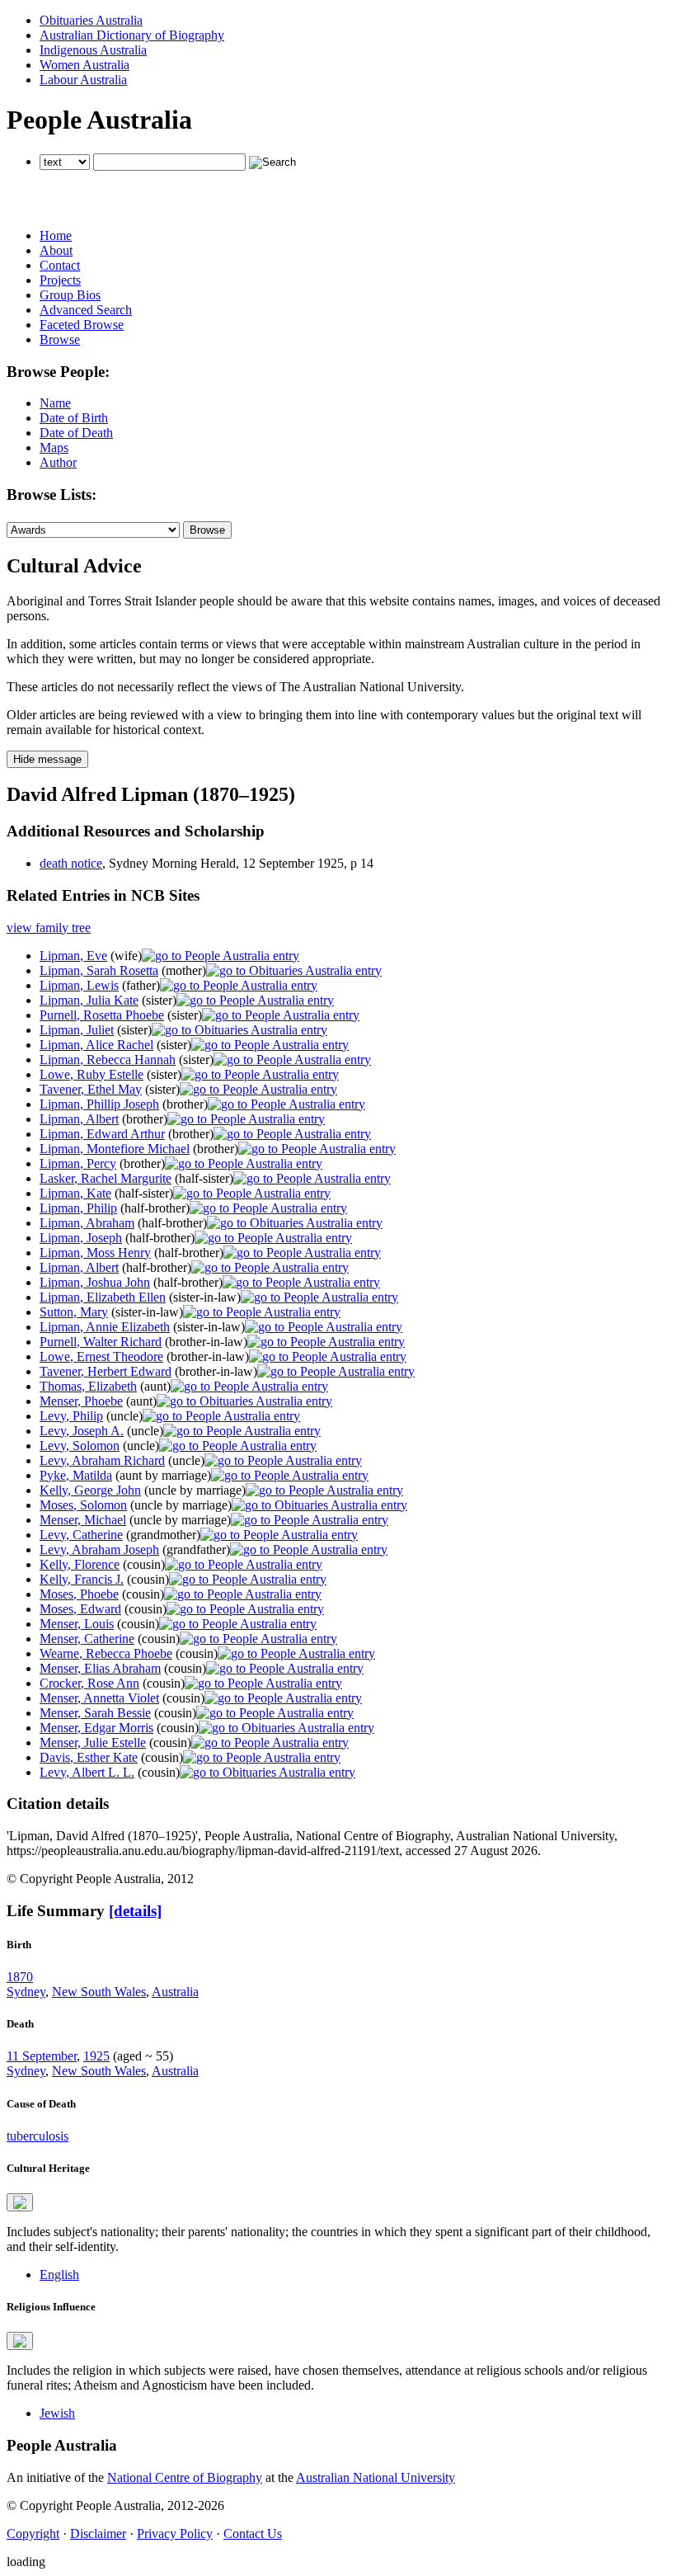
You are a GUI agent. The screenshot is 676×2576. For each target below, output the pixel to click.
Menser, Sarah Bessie (95, 1713)
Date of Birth (74, 418)
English (59, 2275)
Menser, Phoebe (81, 1401)
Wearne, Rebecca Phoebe (106, 1653)
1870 (20, 1977)
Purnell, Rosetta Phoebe (102, 1015)
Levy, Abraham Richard (102, 1460)
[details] (135, 1911)
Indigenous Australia (93, 50)
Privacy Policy (175, 2534)
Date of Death (76, 433)
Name (55, 403)
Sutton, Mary (74, 1312)
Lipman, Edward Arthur (102, 1134)
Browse (60, 339)
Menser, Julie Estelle (93, 1742)
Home (56, 235)
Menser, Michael (83, 1520)
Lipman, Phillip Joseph (99, 1104)
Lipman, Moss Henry (95, 1253)
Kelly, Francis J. (82, 1579)
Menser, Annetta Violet (99, 1698)
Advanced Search (86, 310)
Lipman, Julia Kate (89, 1000)
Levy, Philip (71, 1416)
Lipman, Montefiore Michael (115, 1149)
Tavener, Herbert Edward (106, 1371)
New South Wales (99, 1992)
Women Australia (84, 65)
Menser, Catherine (87, 1639)
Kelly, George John (90, 1490)
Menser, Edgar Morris (96, 1728)
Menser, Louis (77, 1624)
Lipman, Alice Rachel (96, 1045)
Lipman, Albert (79, 1119)
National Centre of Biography (185, 2477)
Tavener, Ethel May (91, 1089)
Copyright (33, 2534)
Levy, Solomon (80, 1446)
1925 (96, 2056)
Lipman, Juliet (77, 1030)
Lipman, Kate (75, 1193)
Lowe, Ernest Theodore (101, 1356)
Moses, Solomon (83, 1505)
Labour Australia (83, 80)
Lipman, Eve (73, 956)
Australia (175, 1992)
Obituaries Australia (91, 20)
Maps (54, 447)
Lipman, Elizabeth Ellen (103, 1297)
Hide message (47, 759)
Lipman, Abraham (87, 1223)
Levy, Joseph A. (82, 1431)
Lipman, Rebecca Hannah (108, 1060)
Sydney (26, 1992)
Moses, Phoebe (79, 1594)
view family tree (49, 928)
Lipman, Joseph (81, 1238)
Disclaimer (98, 2534)
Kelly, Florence (80, 1564)
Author (58, 462)
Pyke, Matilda (76, 1475)
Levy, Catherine (81, 1535)
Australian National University (376, 2477)
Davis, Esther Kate (89, 1757)
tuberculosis (38, 2136)
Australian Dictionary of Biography (132, 35)
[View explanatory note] (20, 2202)
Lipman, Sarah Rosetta (99, 970)
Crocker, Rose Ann (89, 1683)
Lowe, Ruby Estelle (92, 1074)
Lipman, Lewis (79, 985)
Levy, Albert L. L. (87, 1772)
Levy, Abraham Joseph (99, 1549)
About (56, 250)
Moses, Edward (80, 1609)
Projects (60, 280)
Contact (60, 265)
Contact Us (253, 2534)
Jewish (57, 2413)
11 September (42, 2056)
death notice (71, 863)
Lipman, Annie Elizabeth (105, 1327)
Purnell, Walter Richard (101, 1342)
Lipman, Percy (78, 1163)
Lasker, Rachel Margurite (106, 1178)
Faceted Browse (82, 325)
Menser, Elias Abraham (100, 1668)
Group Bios (70, 295)
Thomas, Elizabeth (88, 1386)
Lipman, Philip (78, 1208)
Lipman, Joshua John (95, 1282)
